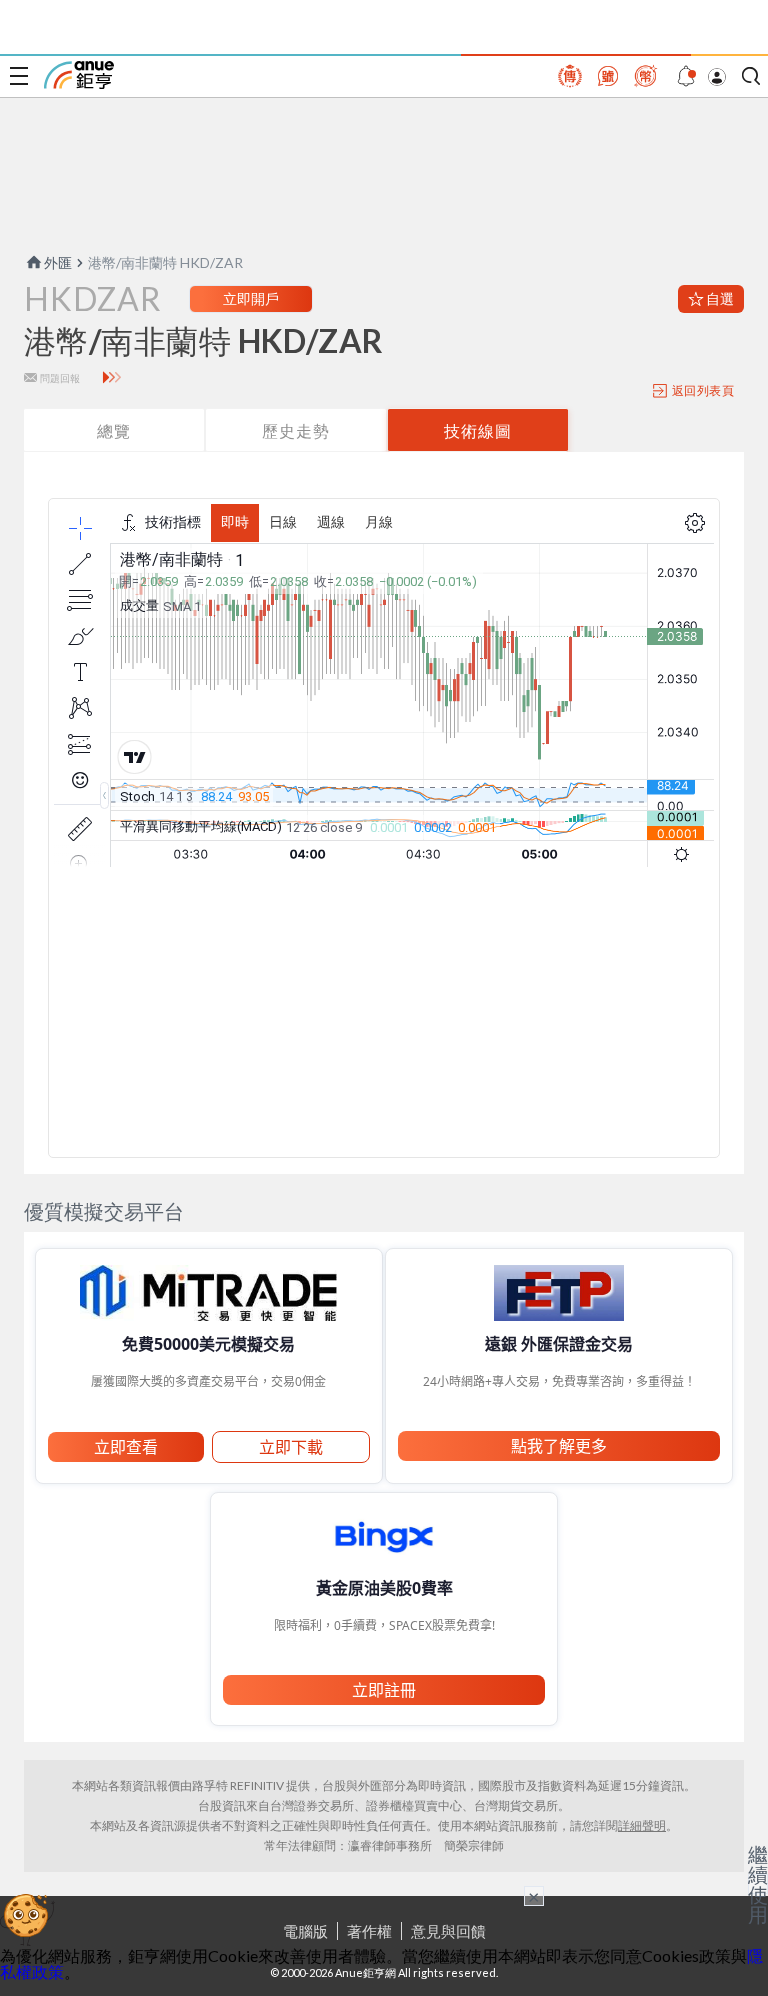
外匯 (58, 262)
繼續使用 (758, 1884)
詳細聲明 (642, 1825)
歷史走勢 (296, 430)
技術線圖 (478, 430)
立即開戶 (251, 298)
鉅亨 (79, 75)
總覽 (114, 430)
